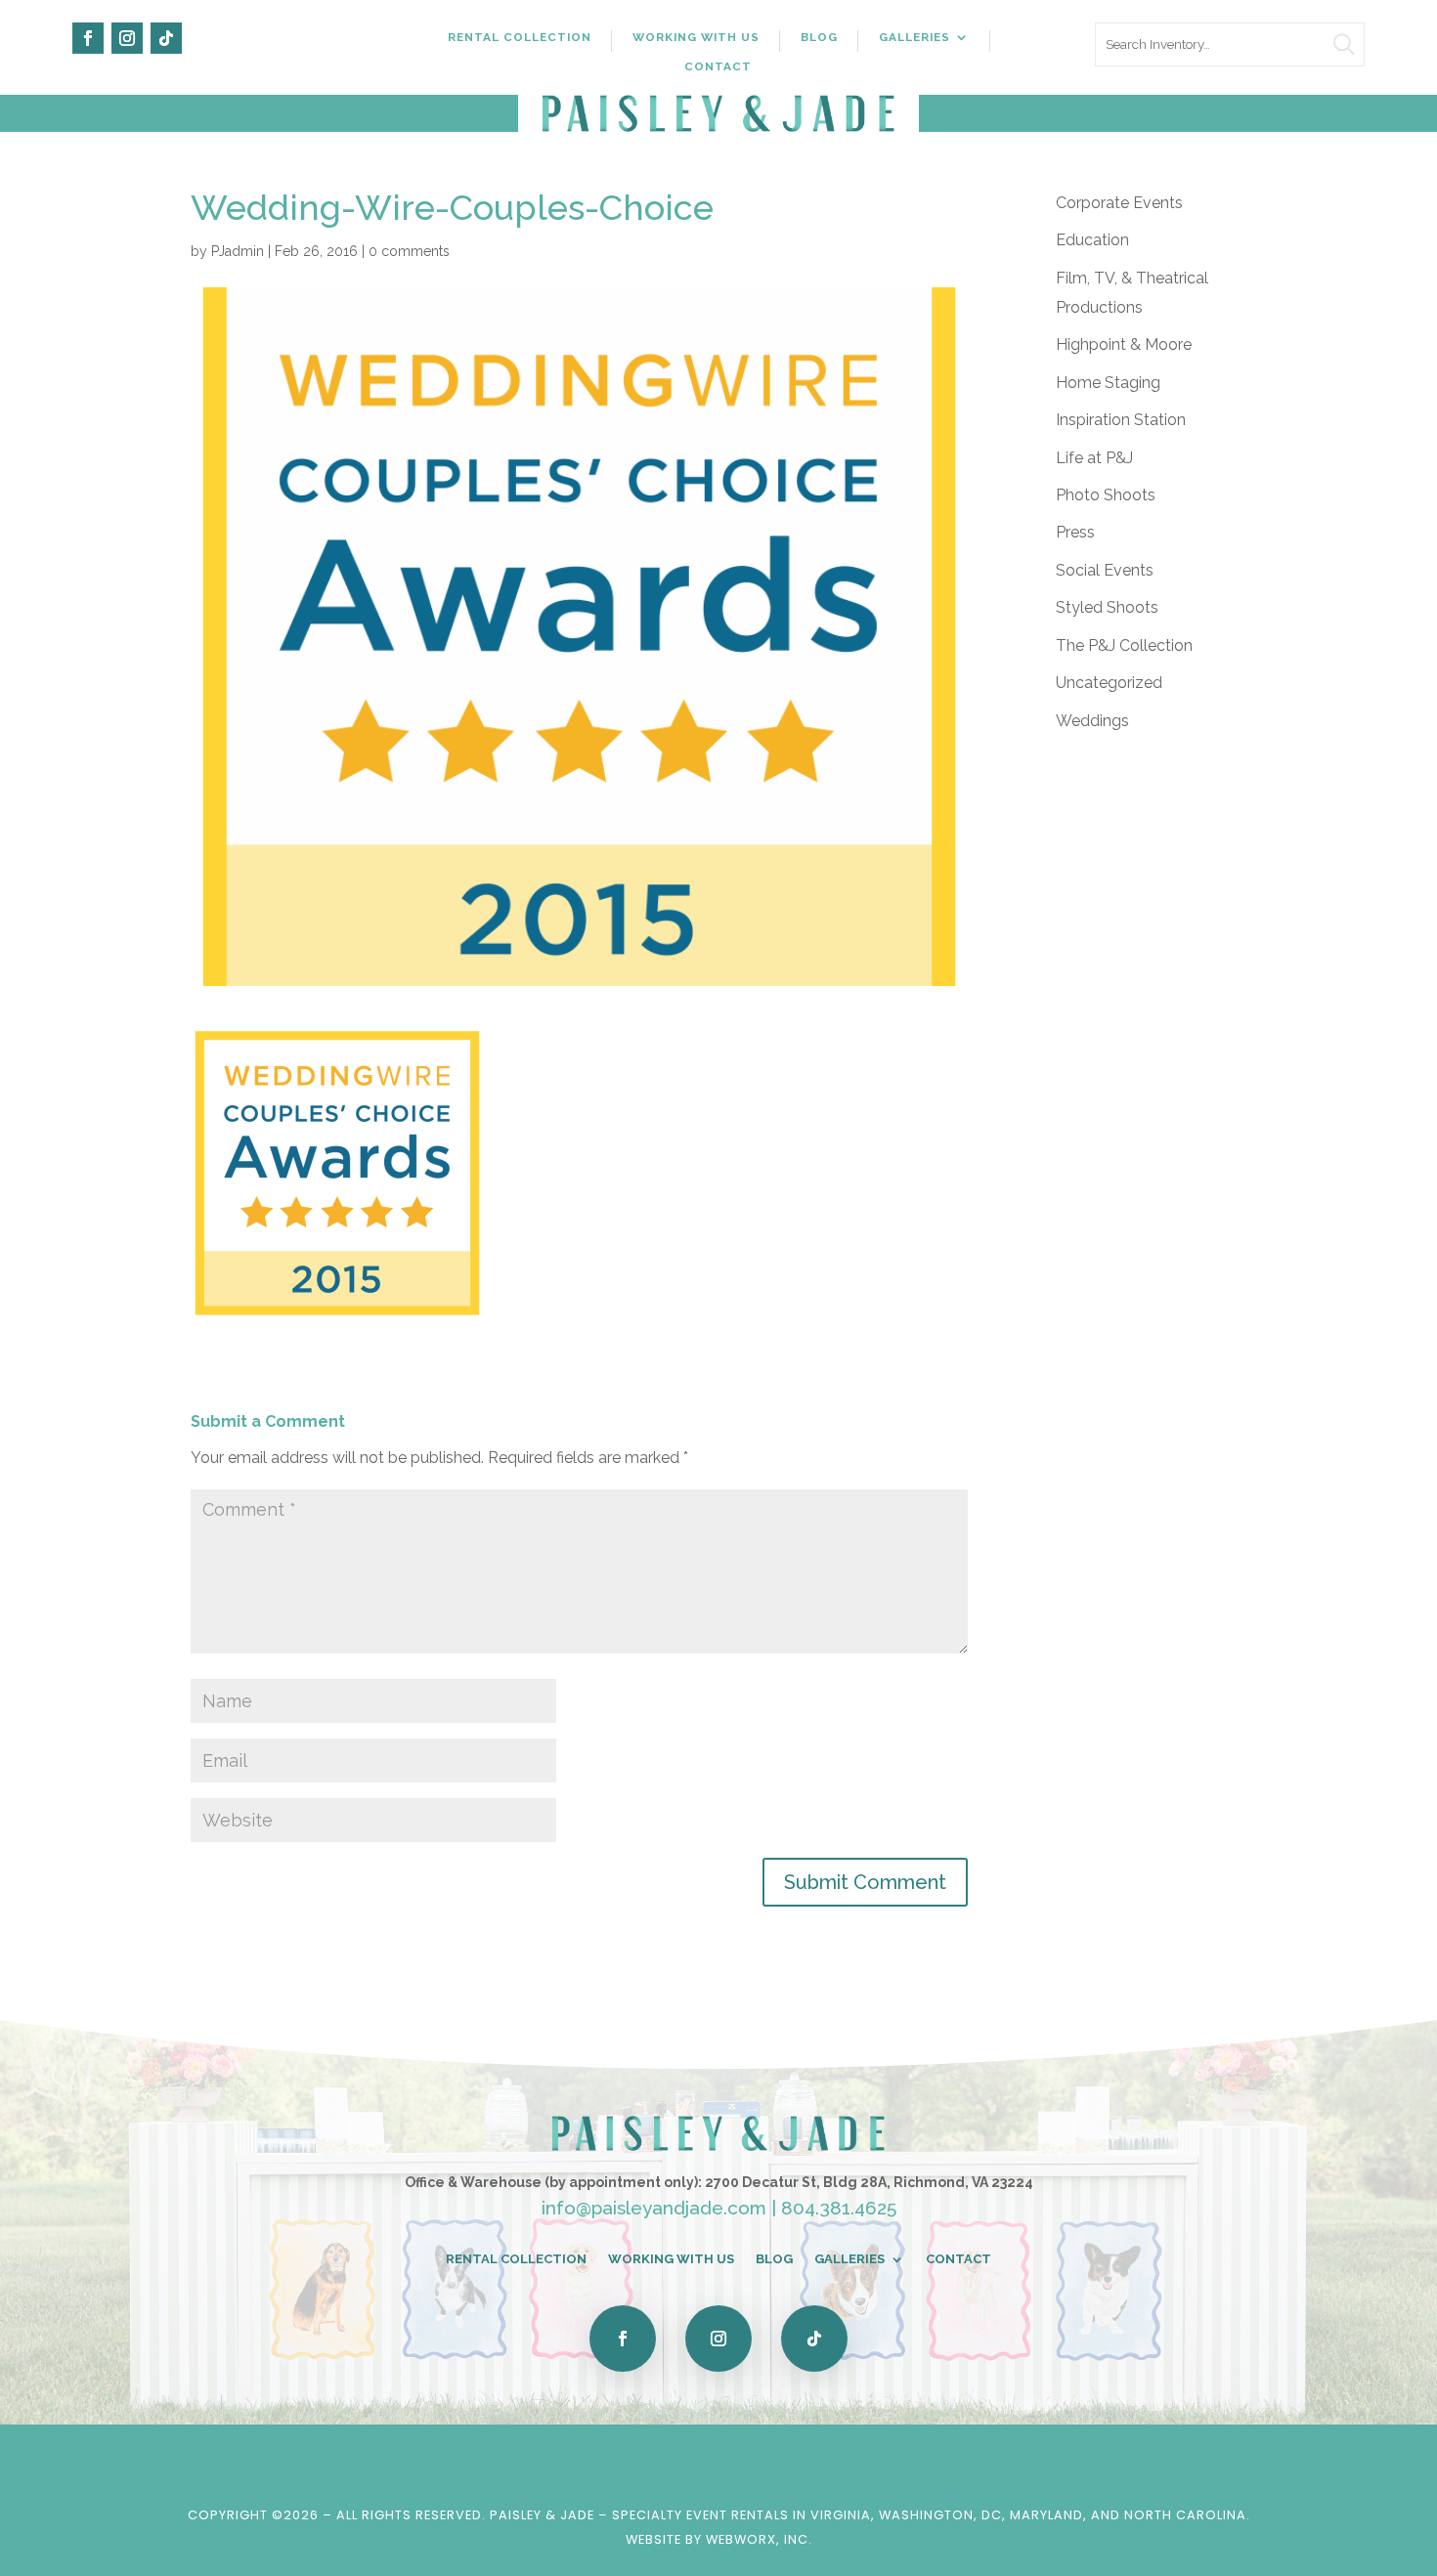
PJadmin (238, 251)
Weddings (1092, 721)
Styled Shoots (1107, 607)
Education (1092, 240)
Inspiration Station (1121, 420)
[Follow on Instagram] (127, 38)
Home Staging (1108, 383)
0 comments (409, 251)
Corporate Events (1119, 203)
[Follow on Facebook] (88, 38)
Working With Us (696, 37)
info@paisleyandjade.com (654, 2208)
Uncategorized (1109, 683)
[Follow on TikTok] (166, 38)
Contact (718, 66)
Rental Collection (520, 37)
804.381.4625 (839, 2208)
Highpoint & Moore (1124, 344)
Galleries (914, 37)
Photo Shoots (1106, 495)
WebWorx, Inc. (759, 2539)
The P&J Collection (1124, 645)
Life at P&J (1094, 458)
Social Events (1105, 570)
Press (1075, 532)
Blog (819, 37)
